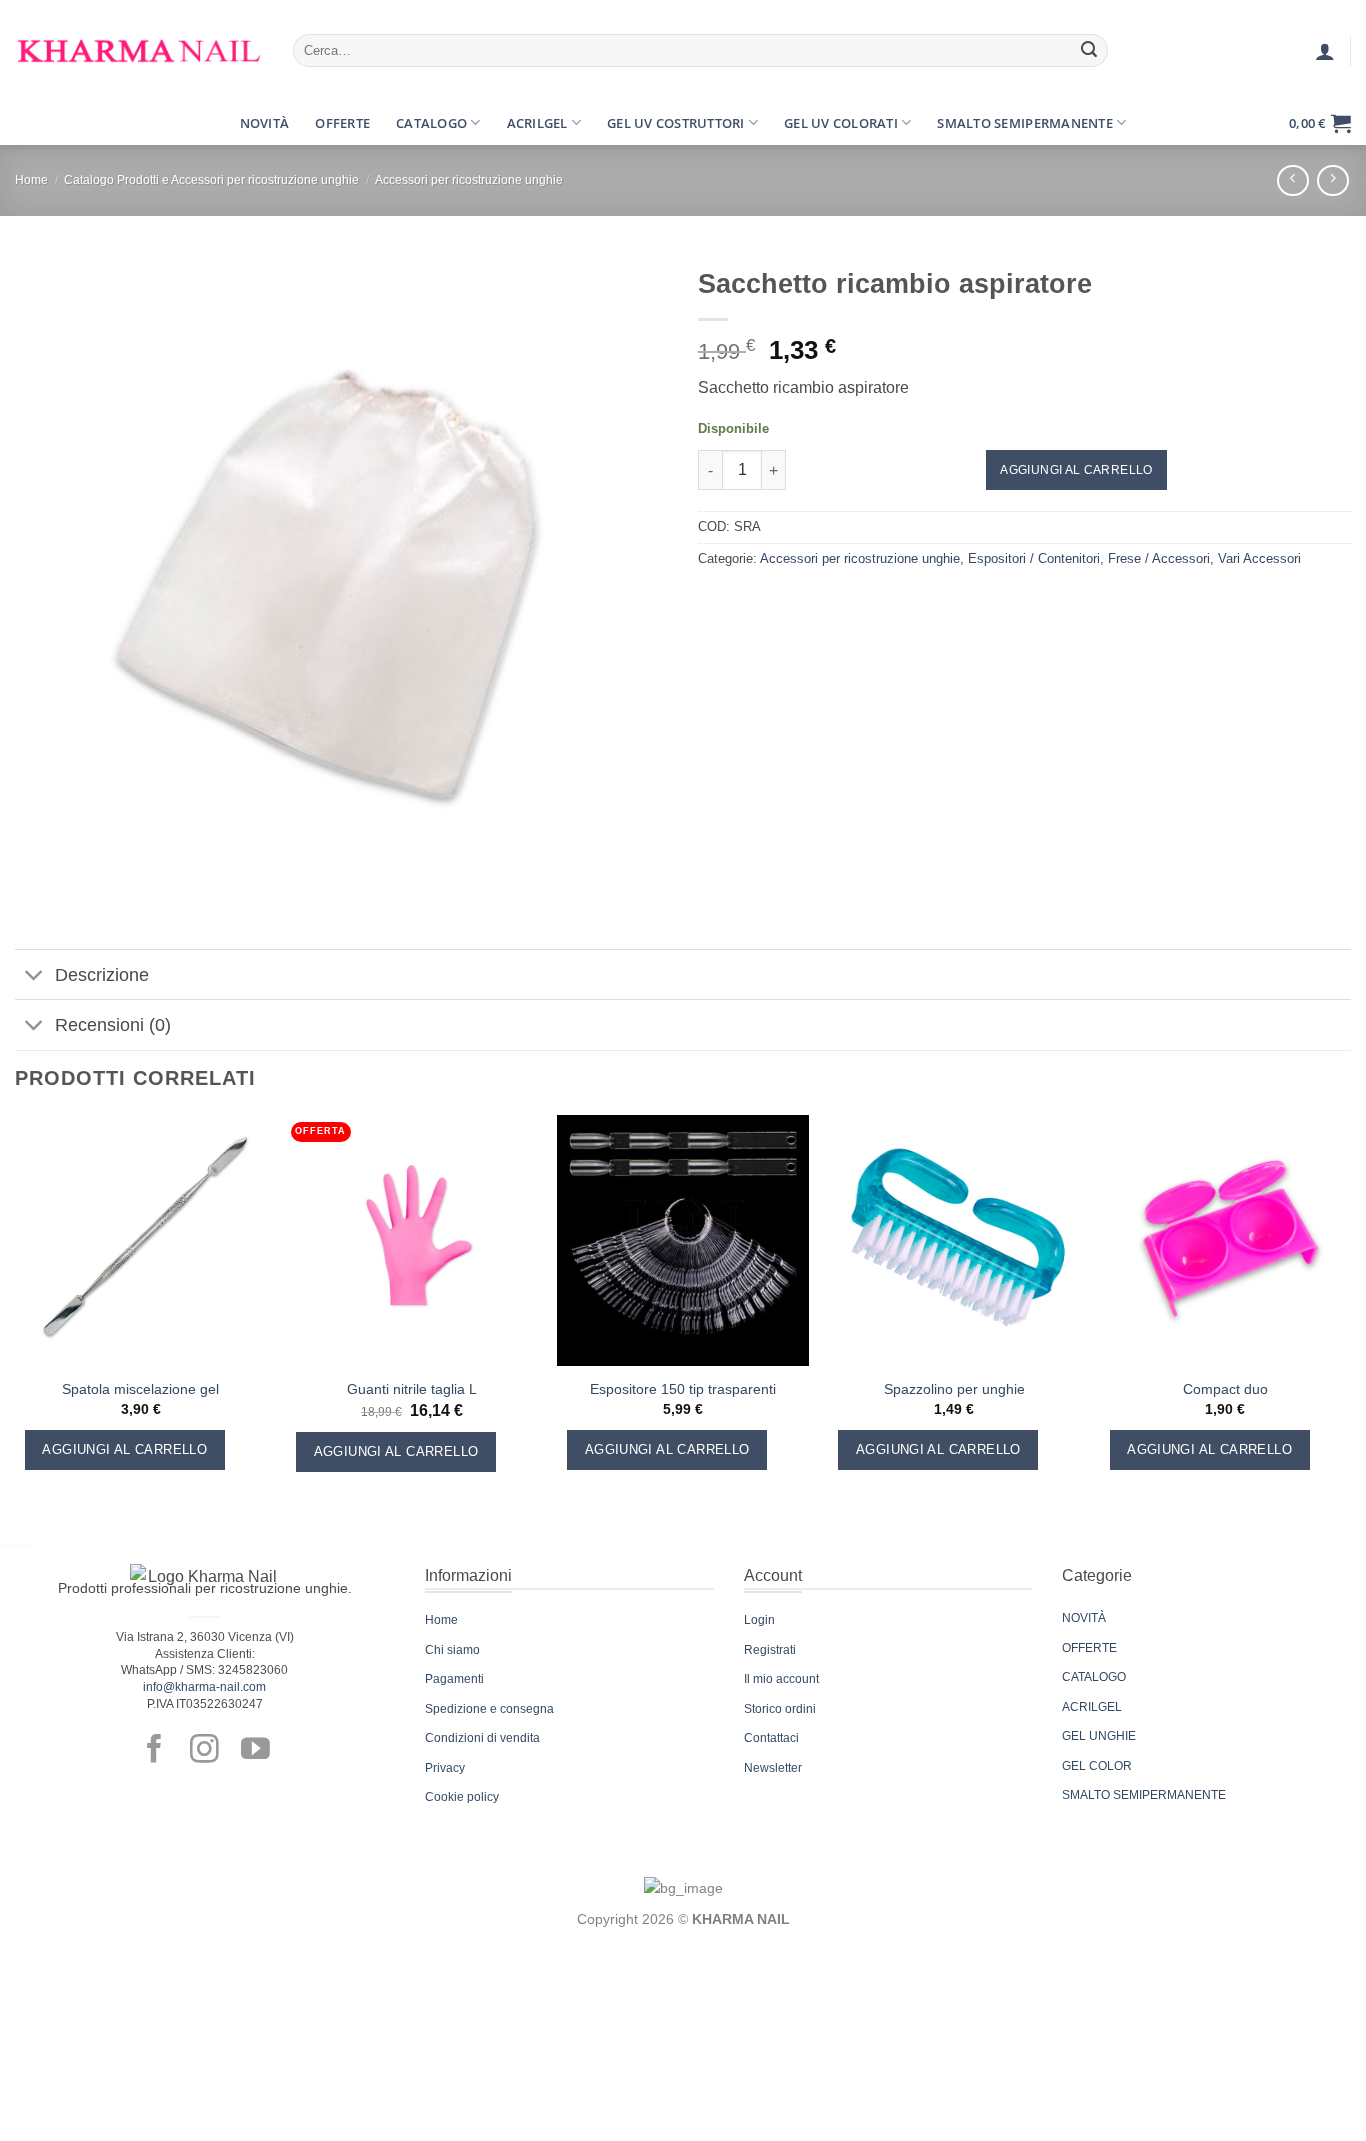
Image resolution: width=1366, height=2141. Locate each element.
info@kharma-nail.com (204, 1687)
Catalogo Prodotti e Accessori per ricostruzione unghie (211, 180)
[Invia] (1090, 51)
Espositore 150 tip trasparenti (683, 1389)
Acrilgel (537, 123)
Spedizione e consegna (489, 1709)
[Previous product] (1332, 180)
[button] (33, 123)
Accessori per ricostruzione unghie (469, 180)
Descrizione (102, 975)
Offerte (342, 123)
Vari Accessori (1259, 558)
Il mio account (781, 1679)
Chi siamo (452, 1650)
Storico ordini (780, 1709)
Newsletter (773, 1768)
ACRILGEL (1092, 1707)
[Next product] (1292, 180)
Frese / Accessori (1159, 558)
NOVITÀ (1084, 1618)
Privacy (445, 1768)
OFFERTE (1089, 1648)
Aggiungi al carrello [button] (124, 1449)
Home (31, 180)
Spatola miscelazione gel (140, 1389)
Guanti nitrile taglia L (412, 1389)
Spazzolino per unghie (954, 1389)
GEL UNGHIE (1099, 1736)
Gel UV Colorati (841, 123)
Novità (265, 123)
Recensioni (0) (113, 1025)
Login (759, 1620)
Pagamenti (454, 1679)
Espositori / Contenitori (1034, 558)
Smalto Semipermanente (1024, 123)
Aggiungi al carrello (1076, 470)
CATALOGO (1094, 1677)
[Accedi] (1325, 51)
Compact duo (1225, 1389)
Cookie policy (462, 1797)
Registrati (770, 1650)
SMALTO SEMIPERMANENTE (1144, 1795)
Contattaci (771, 1738)
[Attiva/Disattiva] (34, 976)
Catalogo (431, 123)
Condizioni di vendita (482, 1738)
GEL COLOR (1097, 1766)
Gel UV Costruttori (676, 123)
